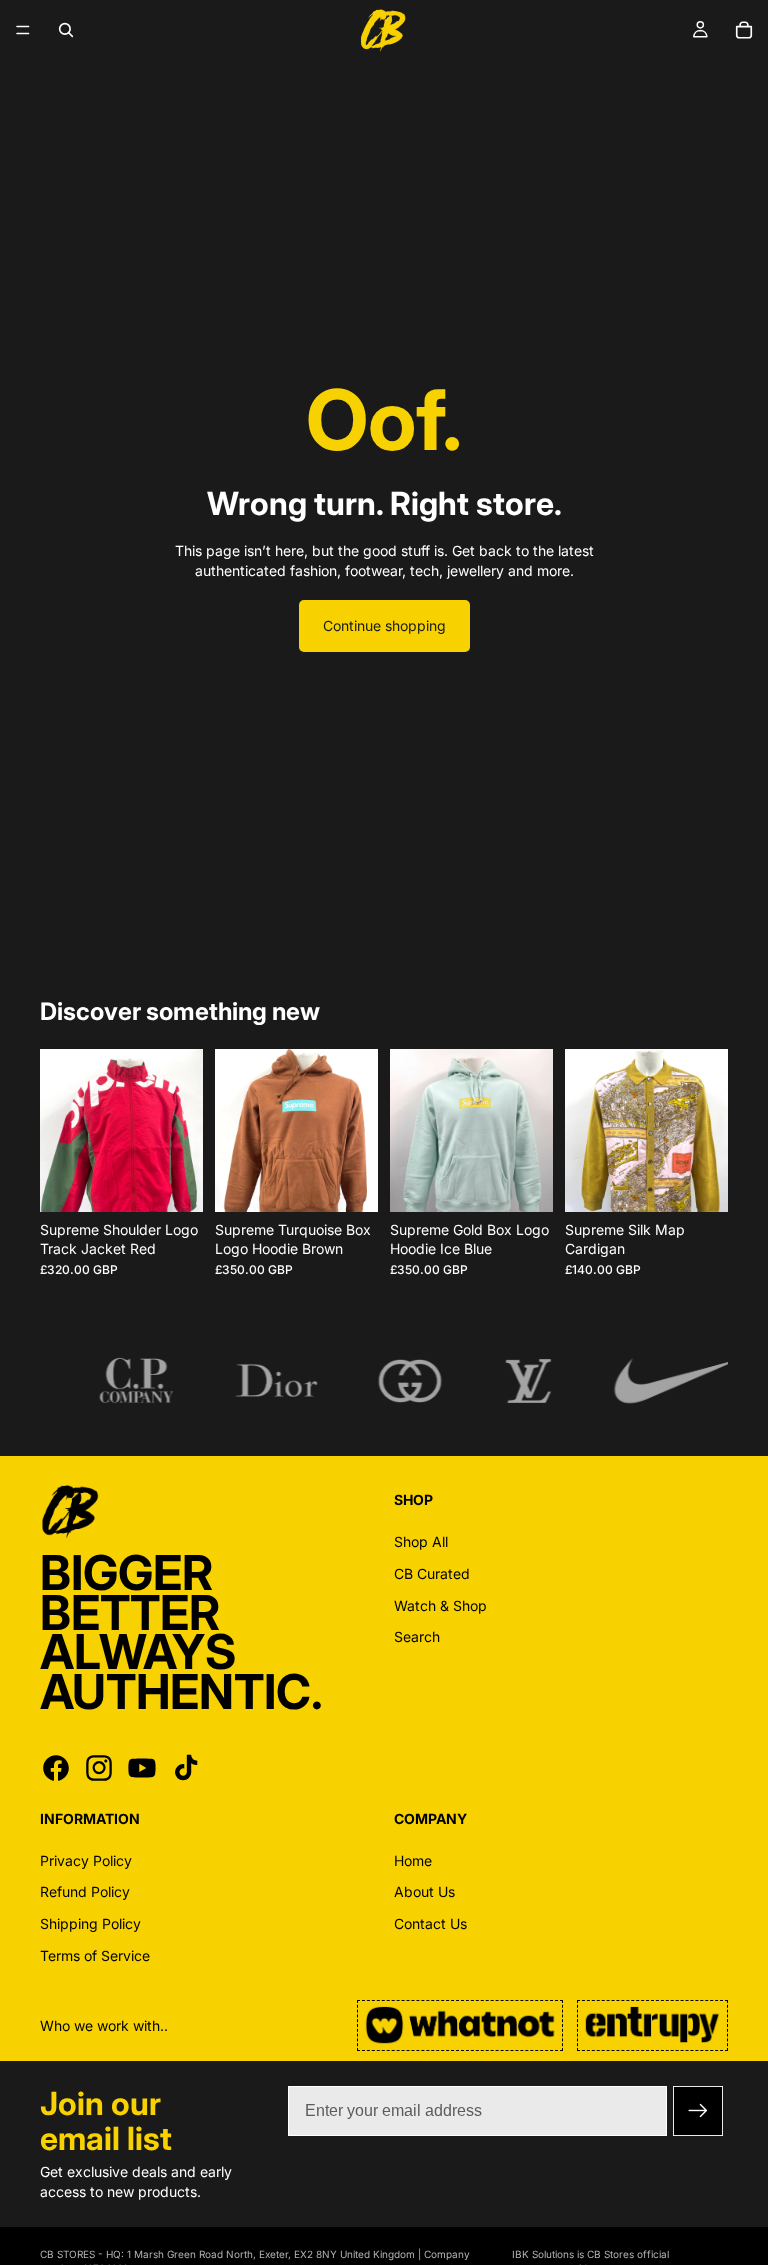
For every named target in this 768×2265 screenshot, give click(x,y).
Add (189, 1180)
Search (417, 1636)
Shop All (421, 1541)
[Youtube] (142, 1767)
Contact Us (430, 1922)
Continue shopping (384, 625)
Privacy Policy (86, 1859)
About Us (424, 1891)
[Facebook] (56, 1767)
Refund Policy (85, 1891)
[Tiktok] (186, 1767)
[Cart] (744, 30)
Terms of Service (95, 1954)
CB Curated (432, 1573)
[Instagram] (99, 1767)
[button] (698, 2111)
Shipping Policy (90, 1922)
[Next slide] (181, 1130)
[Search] (66, 30)
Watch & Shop (440, 1604)
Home (413, 1859)
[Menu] (23, 30)
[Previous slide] (62, 1130)
